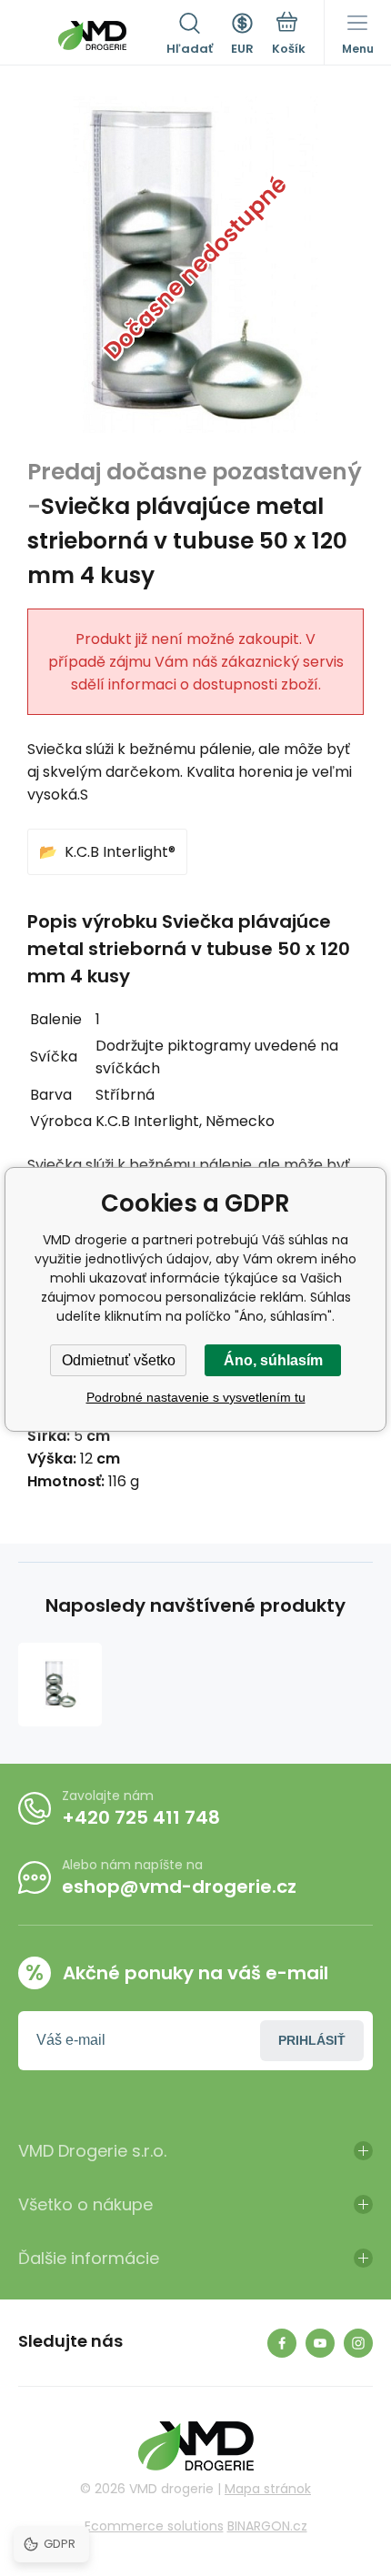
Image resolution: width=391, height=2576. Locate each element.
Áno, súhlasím (273, 1360)
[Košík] (289, 35)
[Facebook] (282, 2343)
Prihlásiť (312, 2040)
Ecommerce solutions (154, 2526)
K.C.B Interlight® (120, 852)
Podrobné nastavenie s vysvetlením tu (196, 1397)
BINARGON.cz (267, 2526)
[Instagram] (358, 2343)
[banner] (92, 35)
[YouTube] (320, 2343)
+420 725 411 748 (141, 1817)
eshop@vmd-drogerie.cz (179, 1887)
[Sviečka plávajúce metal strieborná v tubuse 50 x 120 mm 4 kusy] (60, 1685)
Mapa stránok (268, 2489)
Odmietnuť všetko (119, 1360)
